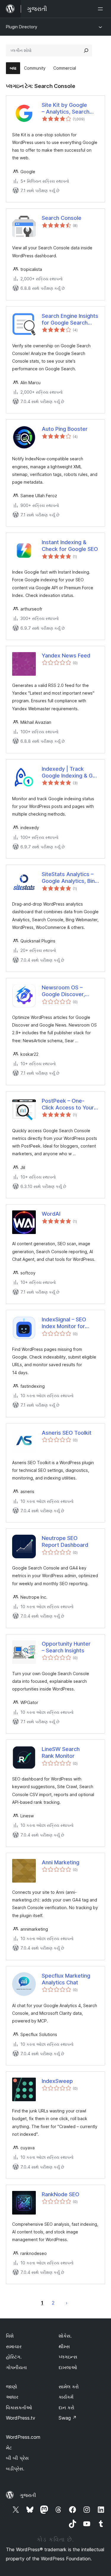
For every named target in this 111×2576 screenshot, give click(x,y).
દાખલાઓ (68, 2367)
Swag (68, 2418)
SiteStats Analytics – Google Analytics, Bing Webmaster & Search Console (70, 878)
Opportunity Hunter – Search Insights (66, 1647)
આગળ (67, 2303)
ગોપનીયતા (16, 2367)
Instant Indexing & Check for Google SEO (70, 546)
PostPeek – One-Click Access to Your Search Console (68, 1104)
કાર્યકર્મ (66, 2397)
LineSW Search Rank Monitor (61, 1752)
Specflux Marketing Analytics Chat (66, 1979)
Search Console (62, 218)
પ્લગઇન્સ (68, 2357)
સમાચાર (14, 2346)
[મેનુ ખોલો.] (102, 9)
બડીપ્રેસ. (15, 2469)
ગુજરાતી (28, 2495)
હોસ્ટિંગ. (14, 2357)
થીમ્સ (64, 2346)
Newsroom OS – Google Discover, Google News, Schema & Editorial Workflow (70, 991)
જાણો (12, 2387)
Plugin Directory (22, 27)
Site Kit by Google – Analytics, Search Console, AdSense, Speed (66, 109)
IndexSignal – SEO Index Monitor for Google (64, 1323)
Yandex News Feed (66, 656)
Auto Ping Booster (65, 429)
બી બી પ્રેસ (17, 2458)
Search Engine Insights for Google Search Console (70, 320)
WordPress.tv (21, 2418)
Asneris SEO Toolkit (67, 1433)
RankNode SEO (61, 2194)
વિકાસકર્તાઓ (19, 2408)
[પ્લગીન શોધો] (86, 50)
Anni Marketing (61, 1862)
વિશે (10, 2336)
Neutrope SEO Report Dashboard (65, 1541)
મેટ (9, 2448)
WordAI (51, 1214)
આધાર (12, 2397)
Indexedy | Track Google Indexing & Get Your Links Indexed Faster (70, 773)
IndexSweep (57, 2081)
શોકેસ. (65, 2336)
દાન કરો (66, 2408)
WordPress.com (23, 2437)
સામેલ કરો (69, 2387)
